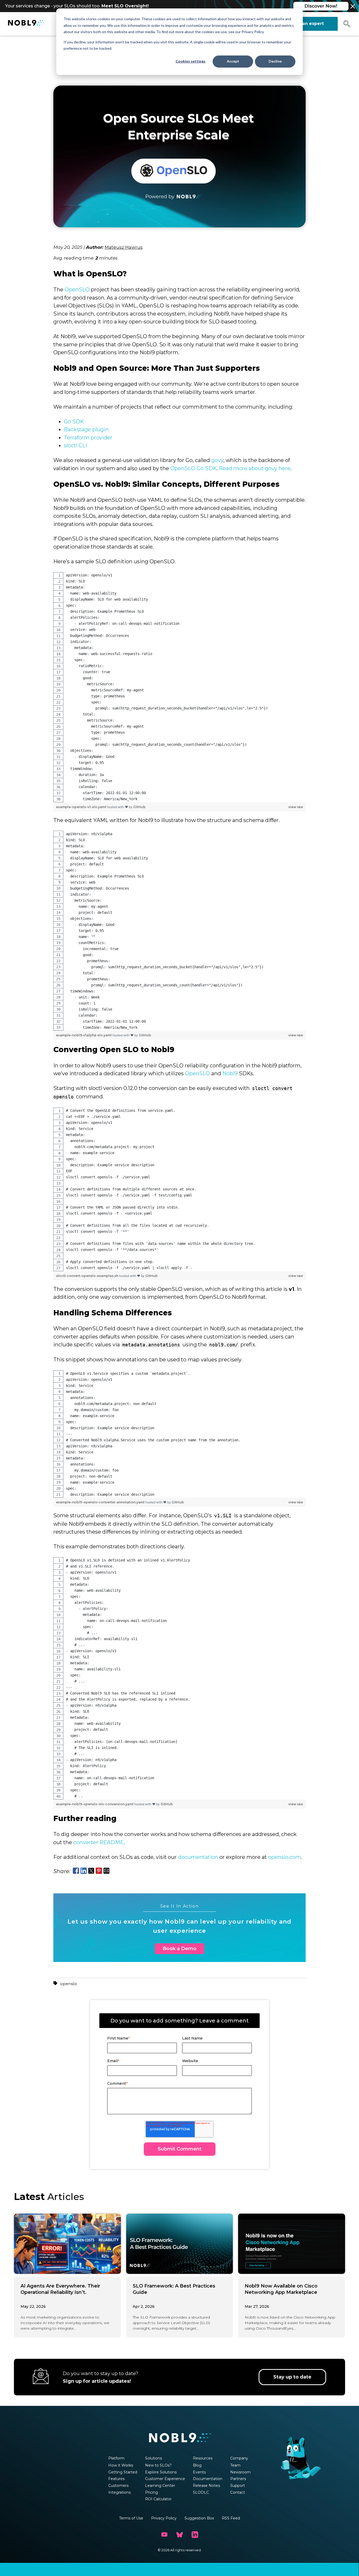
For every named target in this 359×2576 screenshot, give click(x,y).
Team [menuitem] (235, 2465)
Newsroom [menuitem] (240, 2472)
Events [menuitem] (199, 2472)
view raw (296, 807)
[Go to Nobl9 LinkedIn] (195, 2535)
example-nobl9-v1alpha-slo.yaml (84, 1035)
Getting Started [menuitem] (123, 2472)
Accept (233, 61)
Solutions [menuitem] (153, 2458)
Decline (275, 61)
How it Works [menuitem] (121, 2465)
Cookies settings (191, 61)
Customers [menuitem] (118, 2486)
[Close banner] (353, 6)
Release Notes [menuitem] (206, 2486)
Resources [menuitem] (203, 2458)
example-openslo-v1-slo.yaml (81, 807)
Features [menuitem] (116, 2479)
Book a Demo (179, 1949)
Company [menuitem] (239, 2458)
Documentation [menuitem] (208, 2479)
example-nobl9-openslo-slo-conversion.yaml (95, 1804)
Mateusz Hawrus (124, 247)
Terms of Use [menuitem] (131, 2518)
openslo (69, 1984)
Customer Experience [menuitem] (165, 2479)
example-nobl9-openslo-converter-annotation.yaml (101, 1502)
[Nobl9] (26, 24)
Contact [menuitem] (238, 2492)
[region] (179, 687)
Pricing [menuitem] (152, 2492)
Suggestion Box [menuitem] (199, 2518)
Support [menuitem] (238, 2486)
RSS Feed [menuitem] (231, 2518)
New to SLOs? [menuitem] (158, 2465)
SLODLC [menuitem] (201, 2492)
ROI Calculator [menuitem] (158, 2499)
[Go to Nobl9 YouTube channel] (164, 2535)
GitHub (139, 807)
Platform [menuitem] (116, 2458)
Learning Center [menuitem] (160, 2486)
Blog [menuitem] (197, 2465)
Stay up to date (292, 2377)
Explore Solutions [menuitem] (161, 2472)
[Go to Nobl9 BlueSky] (179, 2535)
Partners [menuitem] (238, 2479)
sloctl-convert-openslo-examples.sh (88, 1276)
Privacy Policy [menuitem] (164, 2518)
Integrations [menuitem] (119, 2492)
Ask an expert (308, 24)
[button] (347, 26)
